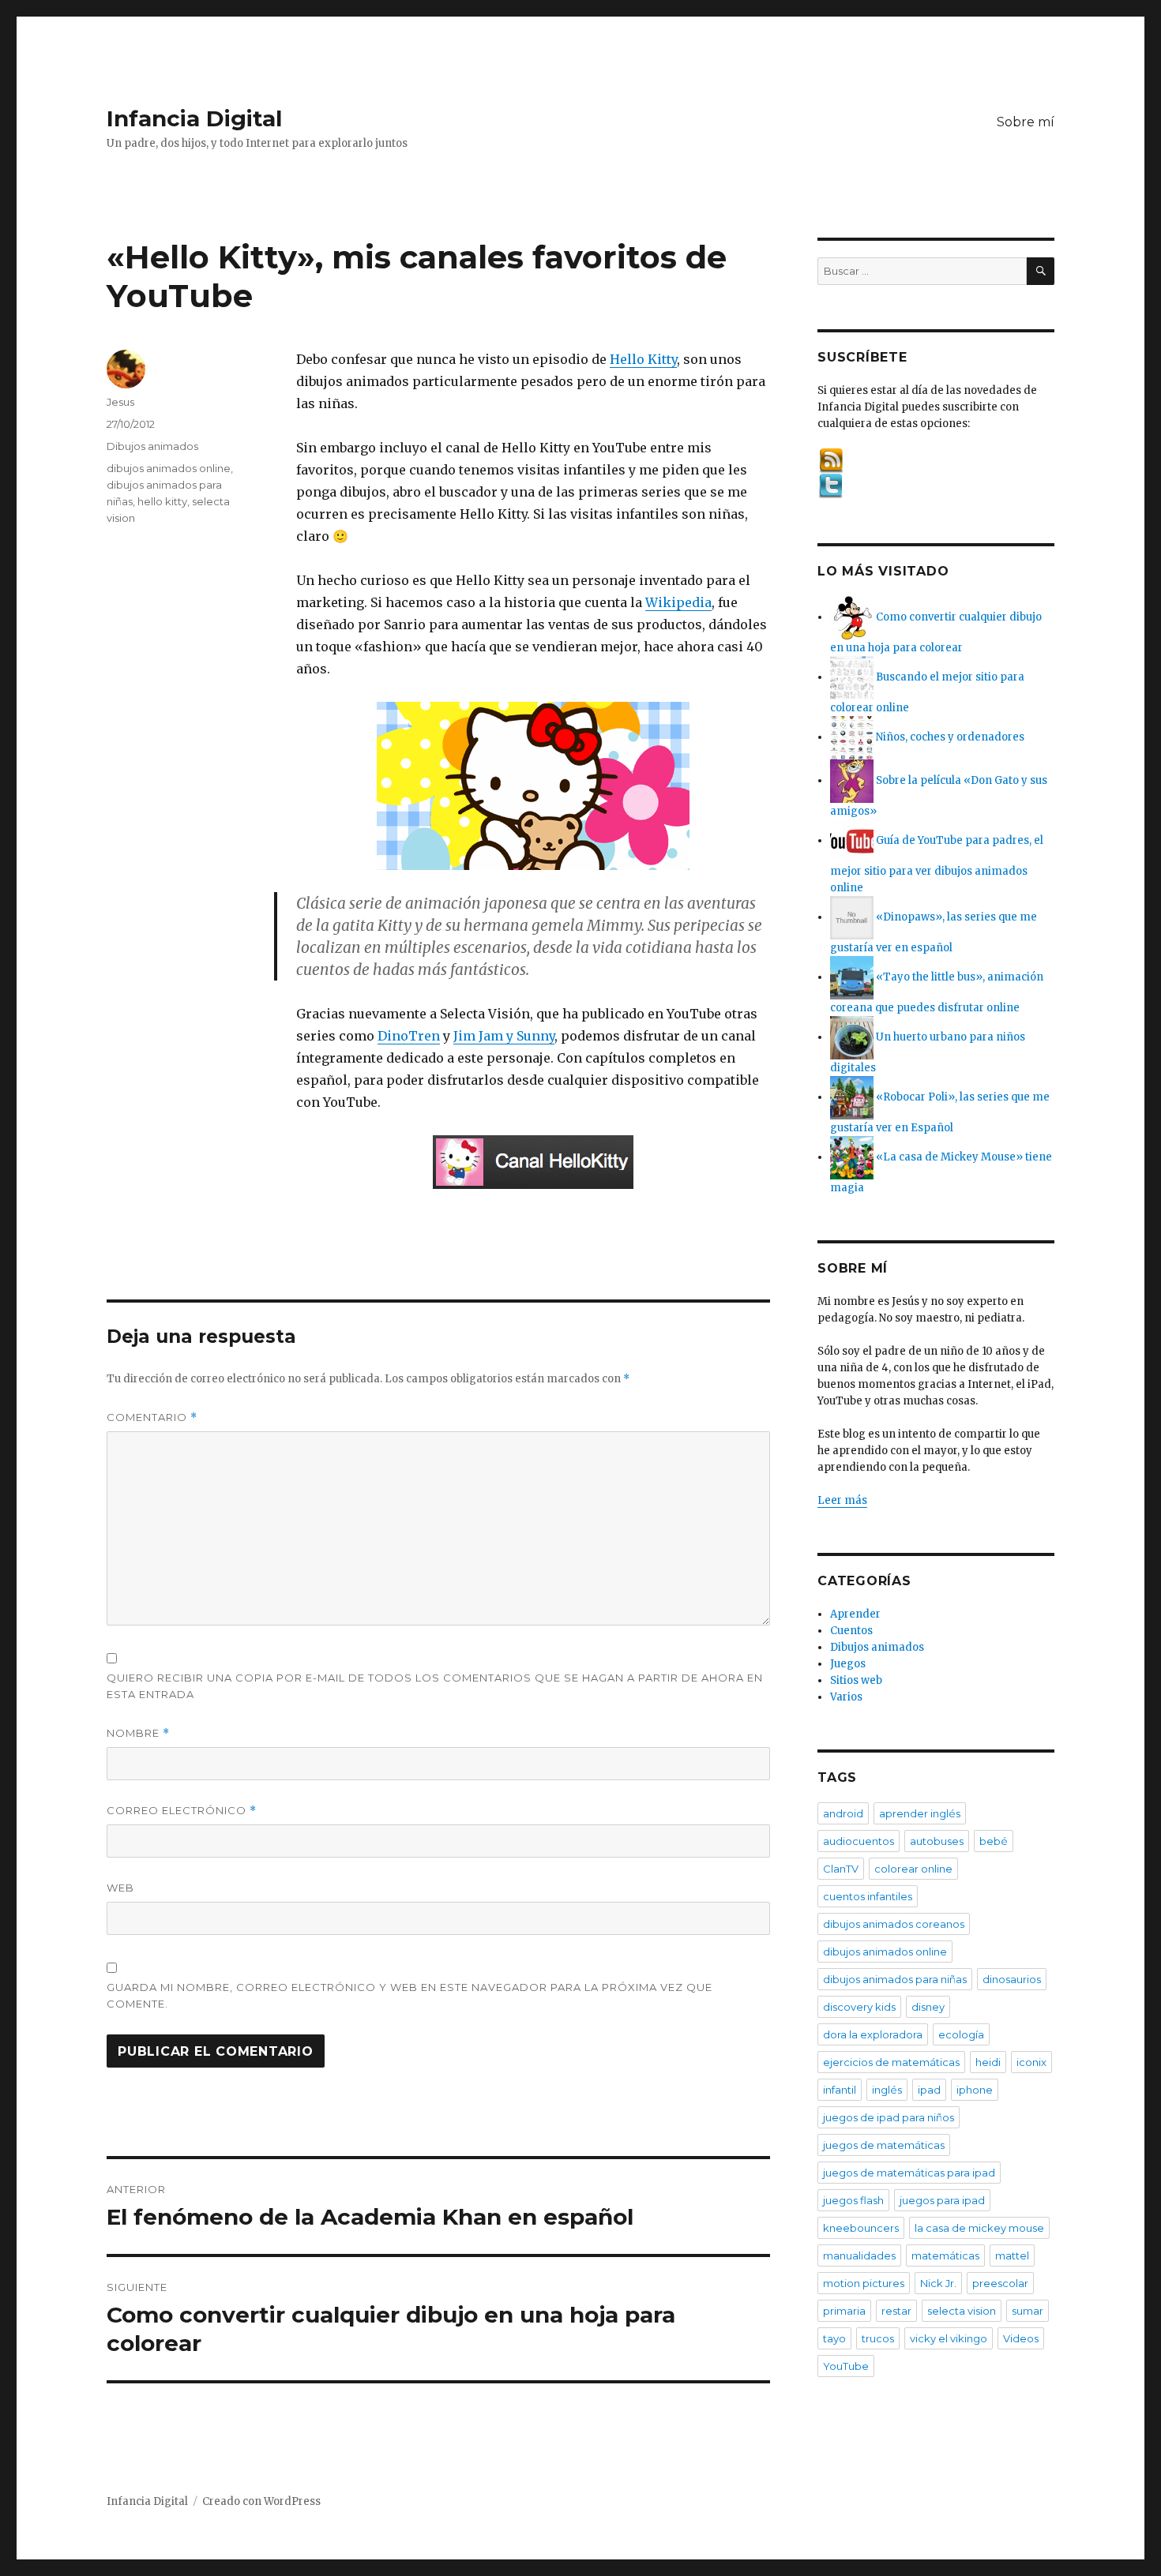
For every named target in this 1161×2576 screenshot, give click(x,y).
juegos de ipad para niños (889, 2117)
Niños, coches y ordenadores (950, 737)
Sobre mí (1026, 122)
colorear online (913, 1869)
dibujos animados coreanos (894, 1924)
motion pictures (864, 2283)
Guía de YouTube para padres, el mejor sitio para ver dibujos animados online (937, 864)
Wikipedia (678, 602)
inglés (887, 2090)
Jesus (120, 402)
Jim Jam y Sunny (504, 1036)
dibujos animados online (169, 468)
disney (928, 2007)
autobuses (937, 1841)
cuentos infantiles (868, 1896)
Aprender (855, 1614)
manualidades (859, 2255)
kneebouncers (861, 2228)
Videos (1021, 2338)
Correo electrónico (182, 1811)
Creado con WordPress (261, 2501)
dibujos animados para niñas (895, 1979)
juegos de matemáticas (884, 2145)
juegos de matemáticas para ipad (909, 2173)
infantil (840, 2090)
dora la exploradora (873, 2034)
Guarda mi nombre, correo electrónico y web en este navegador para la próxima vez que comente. (410, 1995)
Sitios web (856, 1680)
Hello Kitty (643, 359)
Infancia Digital (194, 118)
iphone (975, 2090)
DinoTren (409, 1036)
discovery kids (859, 2007)
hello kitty (162, 501)
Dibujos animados (152, 446)
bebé (994, 1841)
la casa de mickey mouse (979, 2228)
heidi (988, 2062)
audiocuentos (859, 1841)
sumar (1028, 2311)
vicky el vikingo (949, 2338)
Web (120, 1888)
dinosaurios (1012, 1979)
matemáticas (945, 2255)
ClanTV (841, 1869)
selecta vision (962, 2311)
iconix (1031, 2062)
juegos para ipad (942, 2200)
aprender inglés (920, 1813)
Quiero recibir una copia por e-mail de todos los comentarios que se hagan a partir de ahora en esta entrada (435, 1686)
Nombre (138, 1733)
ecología (961, 2034)
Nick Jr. (938, 2283)
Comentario (152, 1417)
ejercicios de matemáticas (891, 2062)
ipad (929, 2090)
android (843, 1813)
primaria (844, 2311)
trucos (878, 2338)
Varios (846, 1697)
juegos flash (853, 2200)
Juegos (848, 1664)
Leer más (842, 1500)
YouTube (846, 2366)
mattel (1012, 2255)
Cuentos (851, 1631)
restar (896, 2311)
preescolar (1000, 2283)
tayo (834, 2338)
